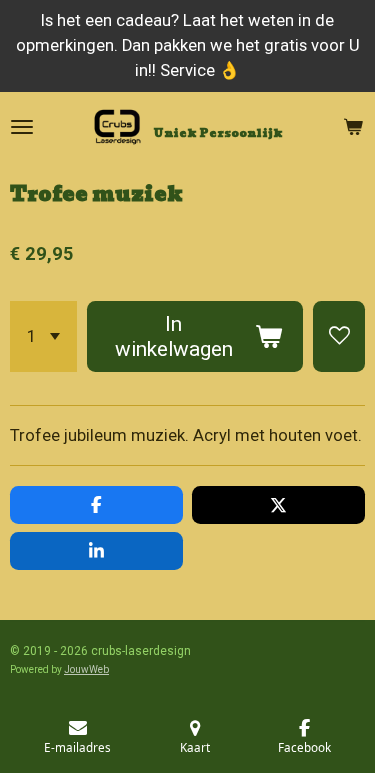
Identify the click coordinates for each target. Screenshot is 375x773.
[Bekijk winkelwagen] (353, 127)
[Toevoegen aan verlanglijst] (339, 336)
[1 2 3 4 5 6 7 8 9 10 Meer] (43, 336)
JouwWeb (86, 669)
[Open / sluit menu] (22, 127)
